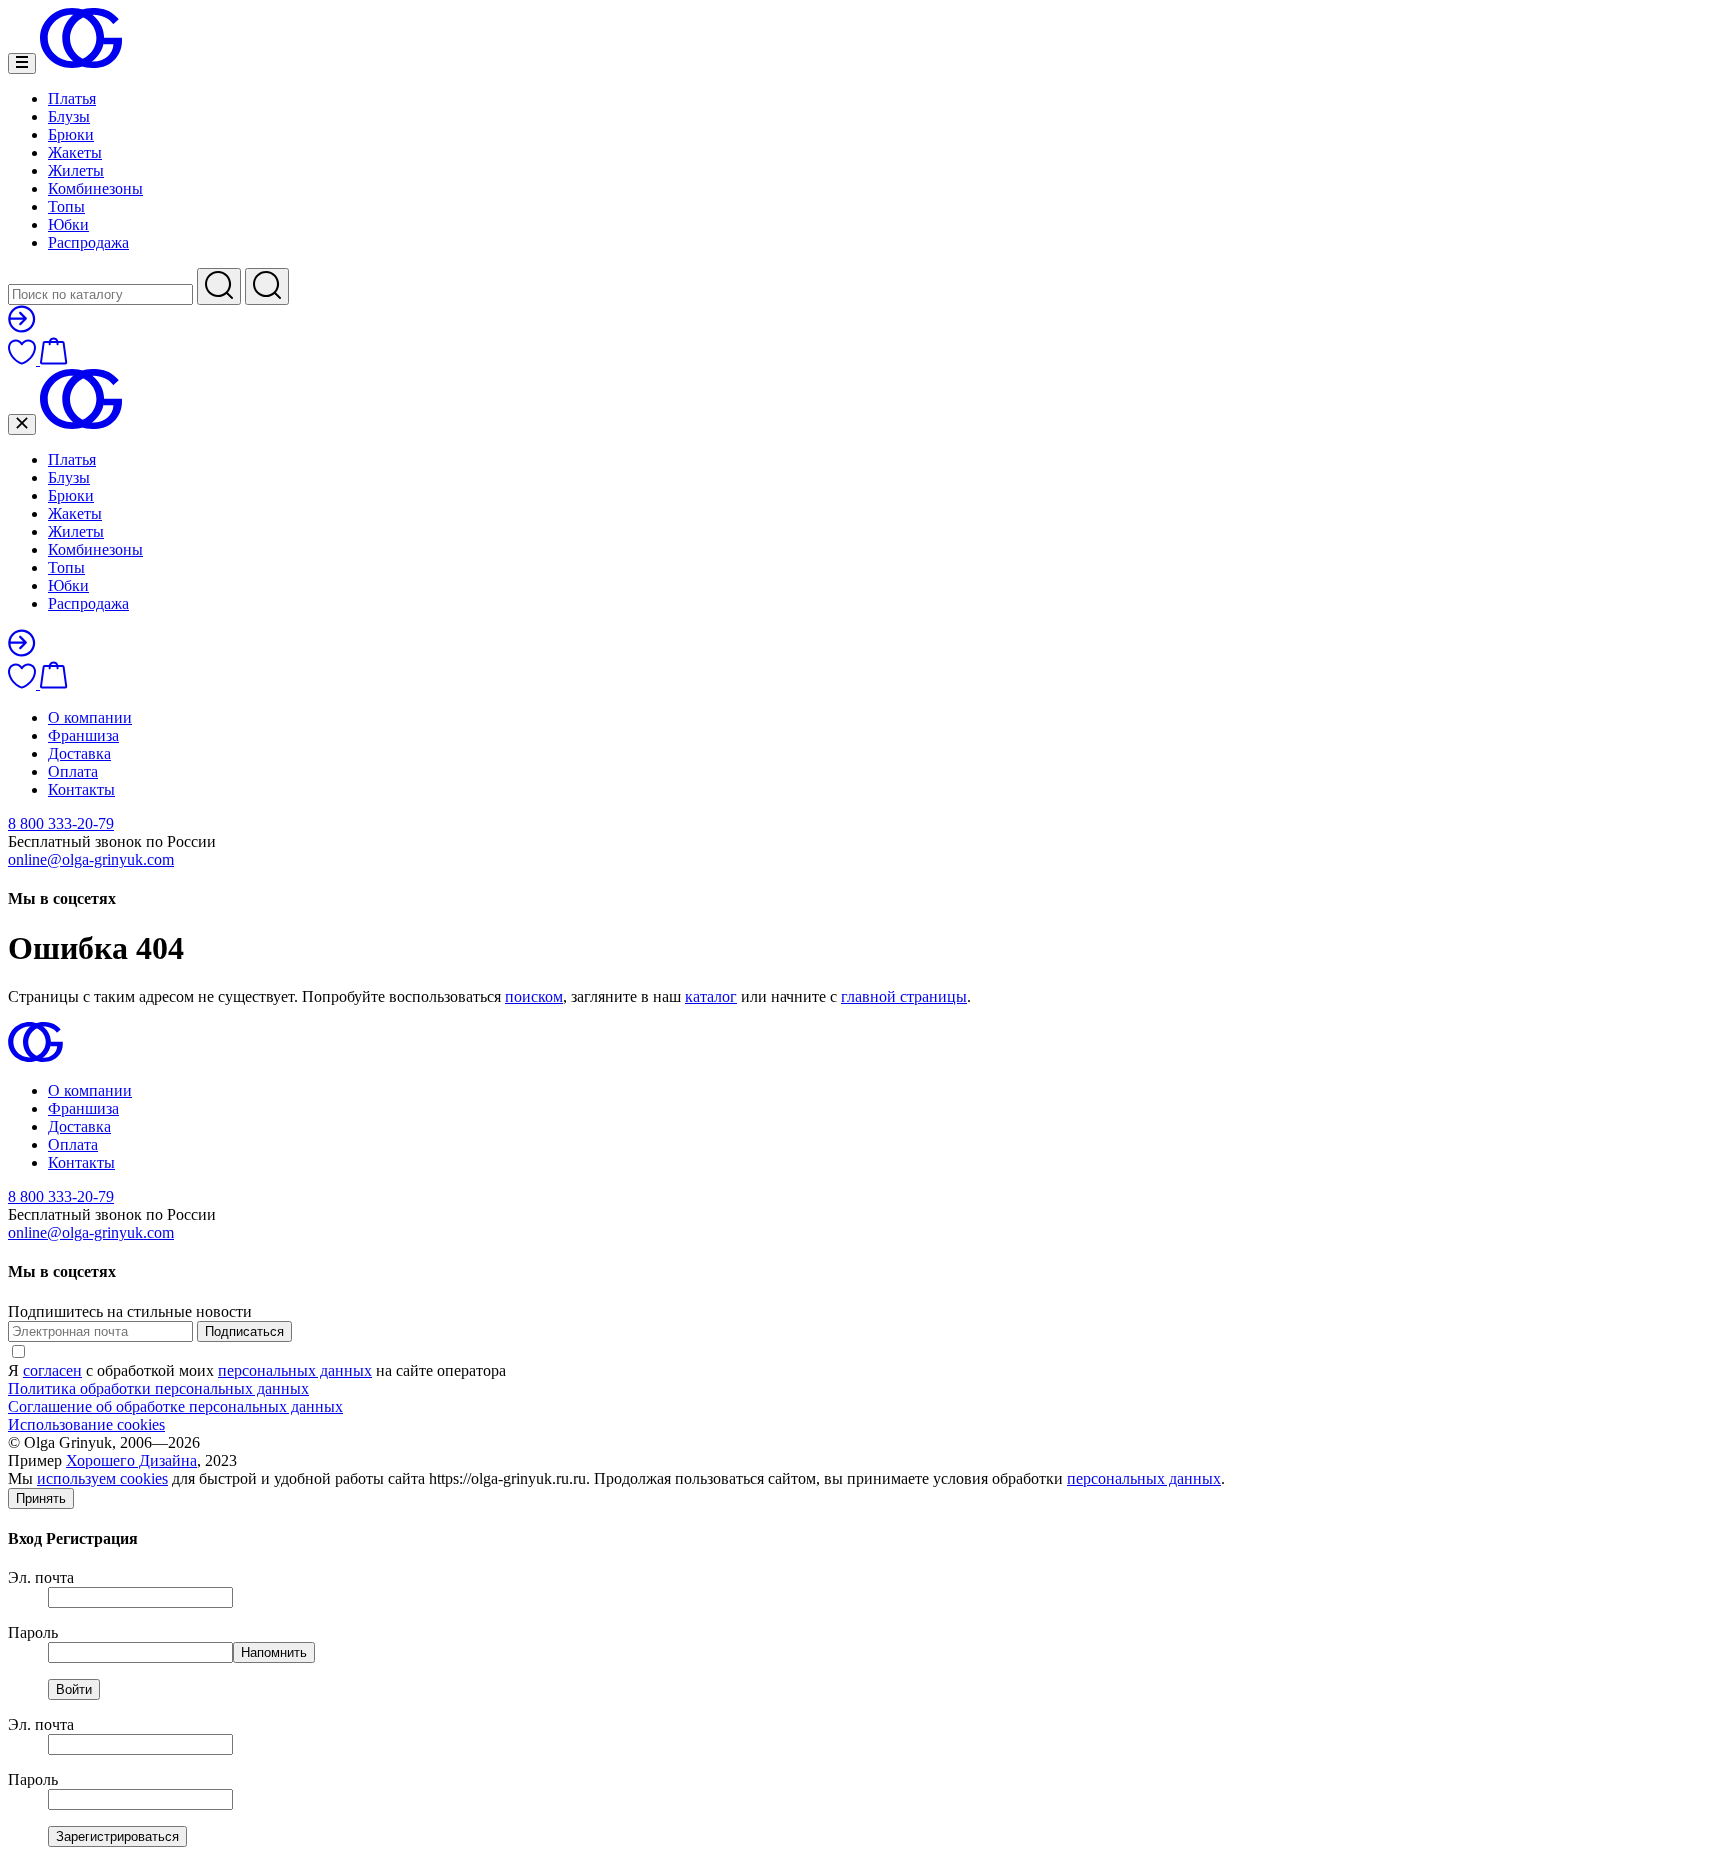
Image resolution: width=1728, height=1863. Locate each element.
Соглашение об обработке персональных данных (175, 1406)
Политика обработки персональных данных (158, 1388)
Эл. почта (41, 1577)
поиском (534, 996)
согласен (52, 1370)
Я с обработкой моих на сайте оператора (257, 1370)
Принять (41, 1498)
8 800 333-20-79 (61, 823)
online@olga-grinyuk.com (91, 859)
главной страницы (904, 996)
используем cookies (102, 1478)
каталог (711, 996)
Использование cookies (86, 1424)
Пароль (33, 1632)
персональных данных (295, 1370)
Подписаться (244, 1331)
